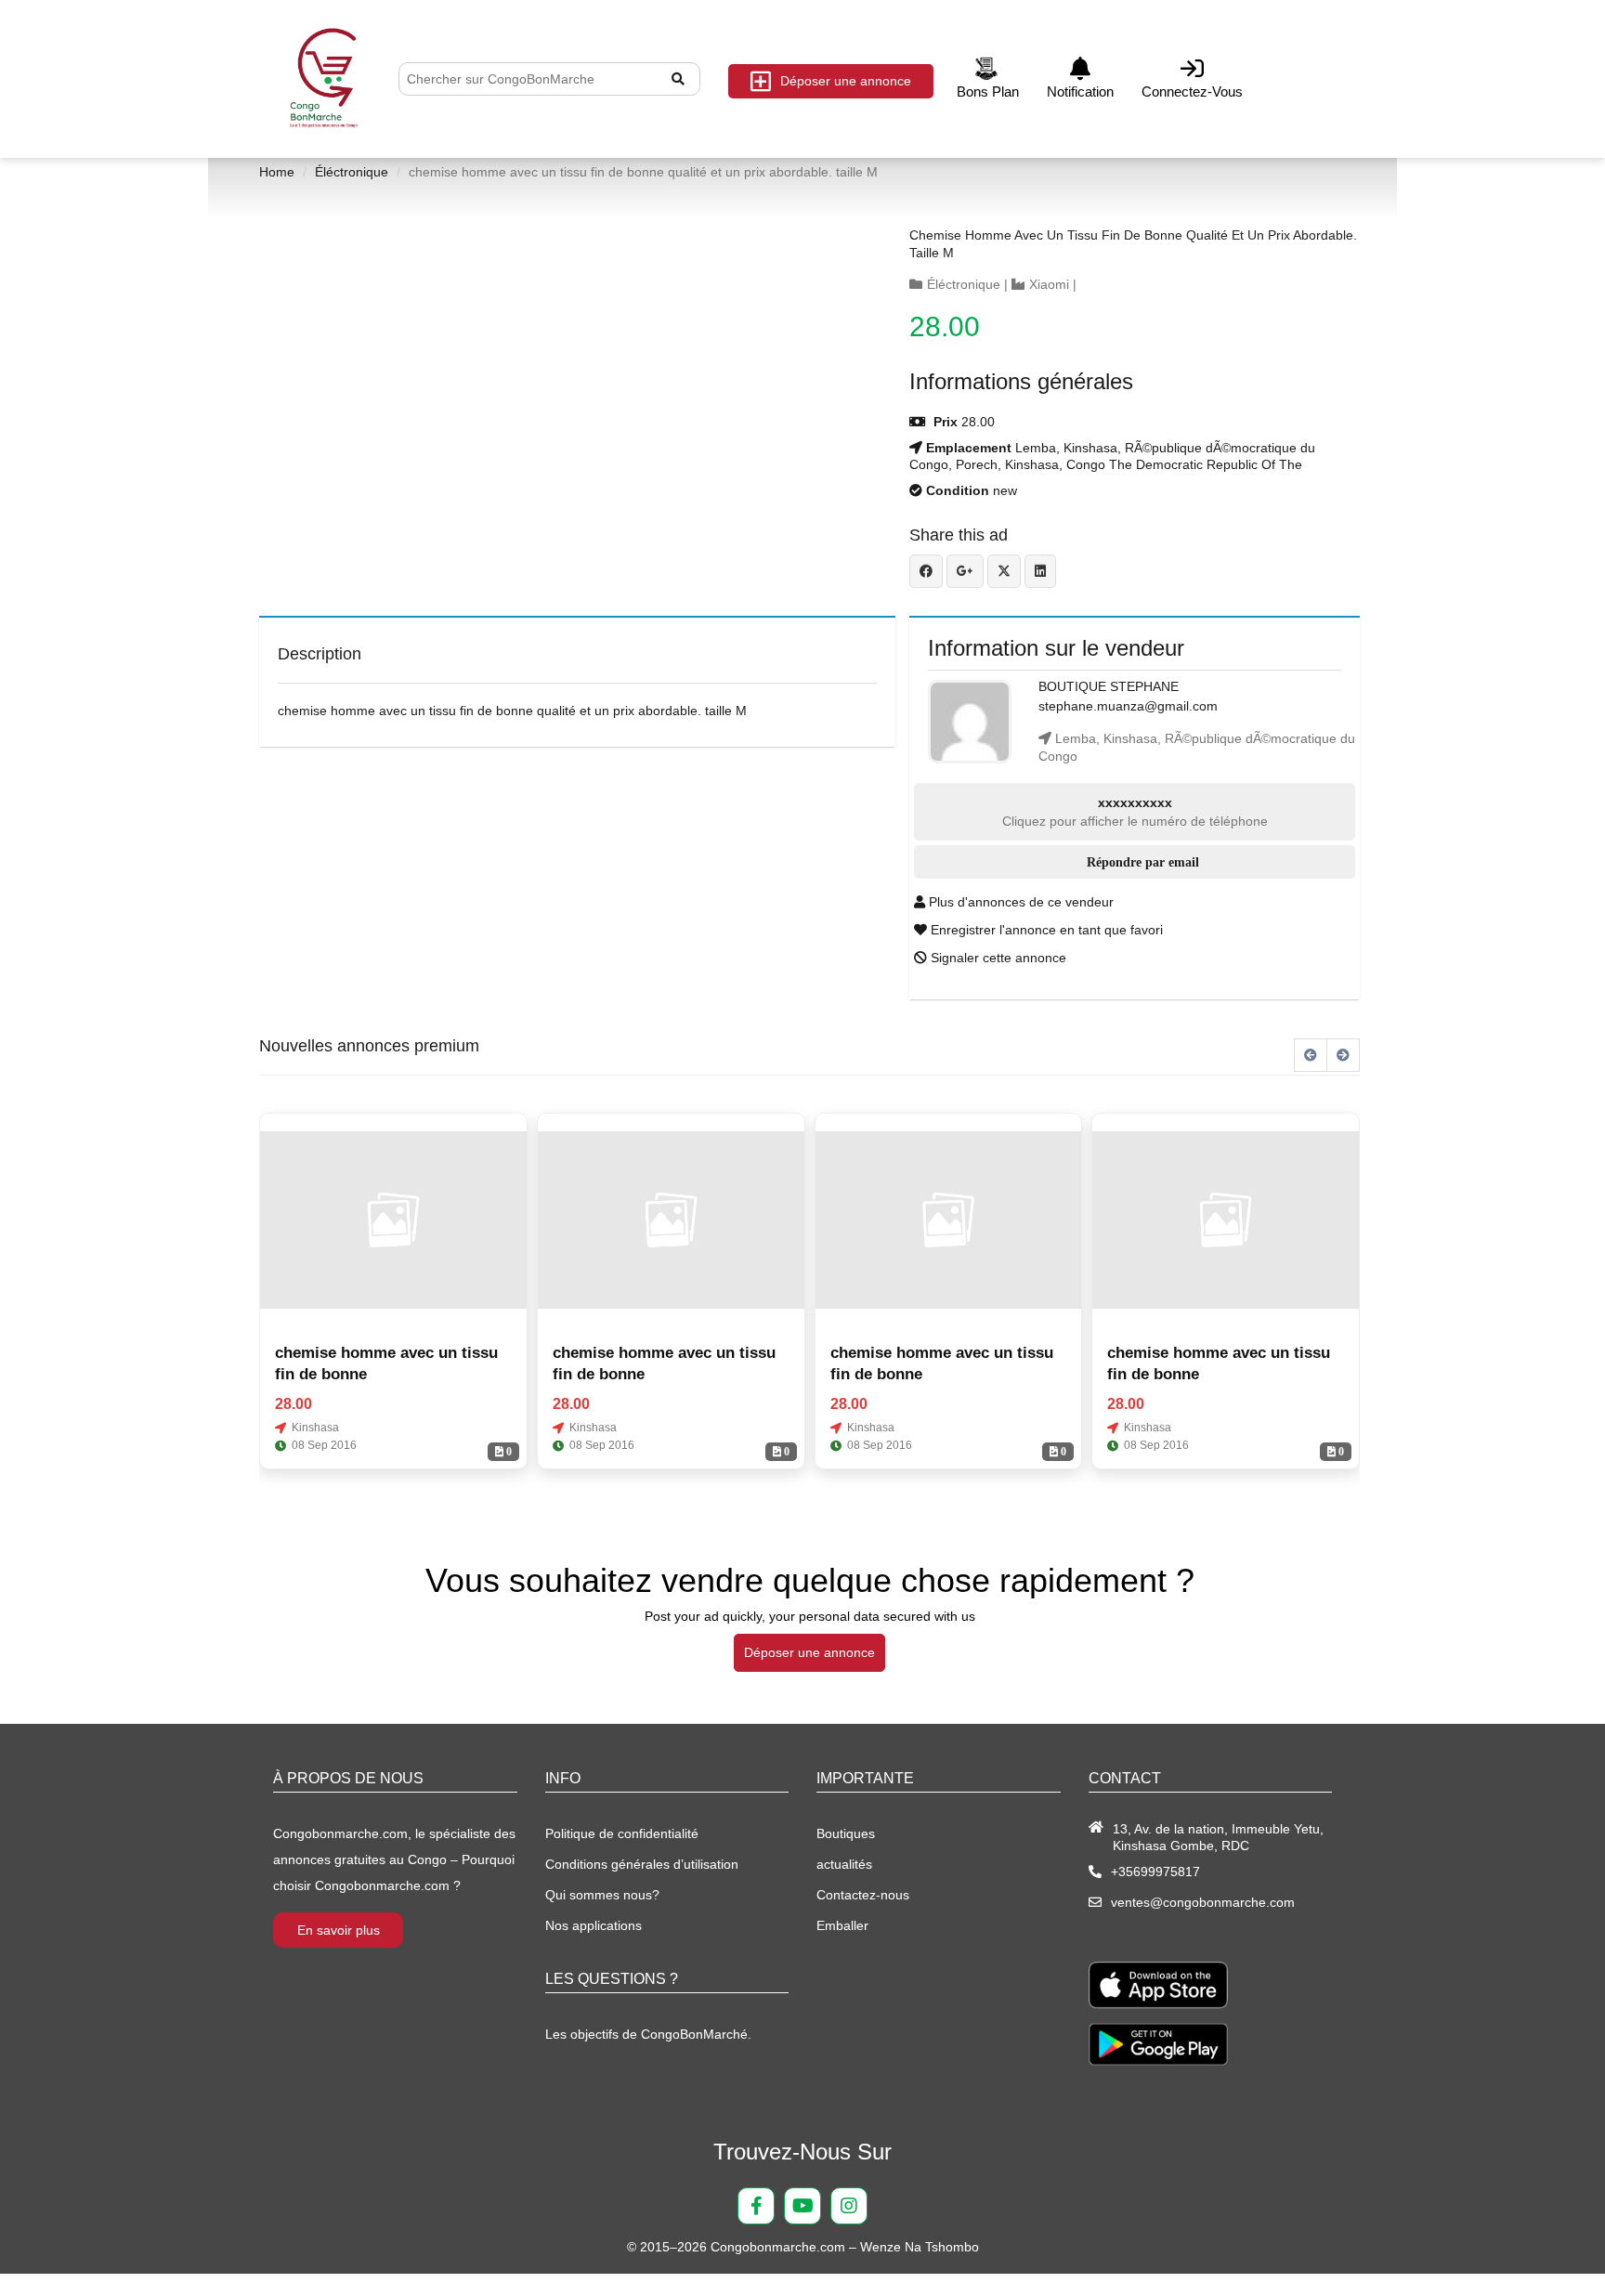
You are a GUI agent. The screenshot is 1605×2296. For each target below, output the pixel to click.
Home (277, 172)
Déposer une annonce (846, 81)
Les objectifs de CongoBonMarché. (648, 2034)
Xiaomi (1049, 284)
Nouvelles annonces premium (369, 1046)
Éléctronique (352, 172)
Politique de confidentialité (622, 1833)
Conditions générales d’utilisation (642, 1864)
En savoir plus (339, 1930)
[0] (393, 1220)
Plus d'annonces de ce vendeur (1019, 902)
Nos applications (594, 1925)
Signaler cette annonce (997, 958)
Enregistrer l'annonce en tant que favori (1045, 930)
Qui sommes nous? (602, 1895)
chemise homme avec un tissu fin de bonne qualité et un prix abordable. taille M (1133, 244)
